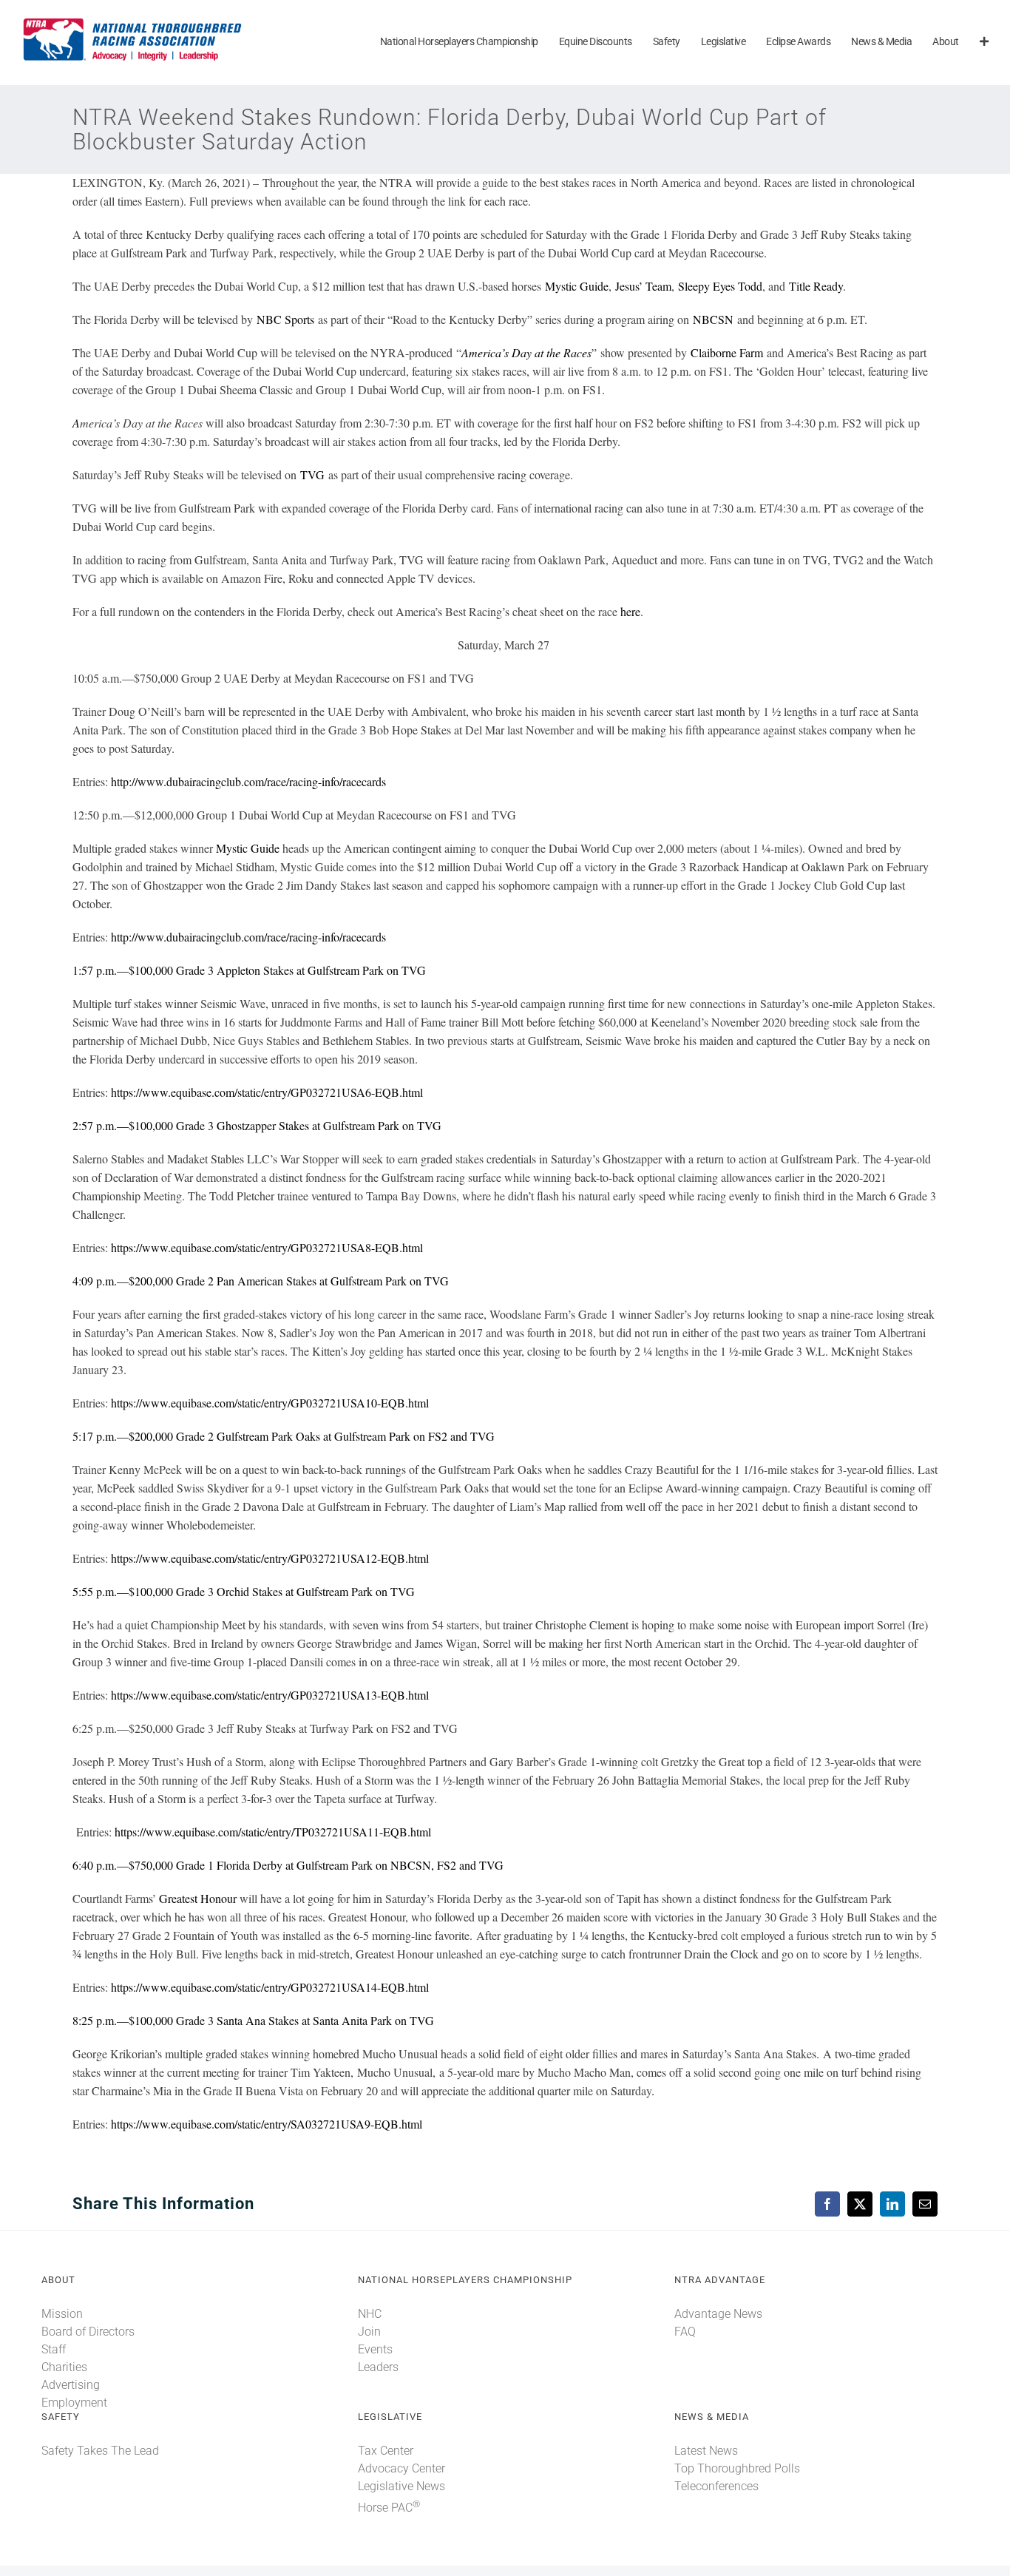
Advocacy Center (401, 2468)
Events (375, 2349)
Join (369, 2332)
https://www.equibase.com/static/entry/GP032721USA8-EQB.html (267, 1247)
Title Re (808, 286)
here (630, 611)
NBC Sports (285, 319)
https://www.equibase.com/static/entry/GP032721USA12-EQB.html (270, 1558)
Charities (64, 2367)
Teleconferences (716, 2486)
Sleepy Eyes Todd (720, 286)
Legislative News (401, 2486)
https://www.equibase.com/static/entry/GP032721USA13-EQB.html (270, 1695)
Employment (74, 2403)
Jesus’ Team (643, 286)
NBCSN (713, 319)
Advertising (71, 2385)
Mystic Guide (577, 286)
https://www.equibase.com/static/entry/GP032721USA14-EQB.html (270, 1987)
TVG (312, 474)
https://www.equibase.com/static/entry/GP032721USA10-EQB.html (270, 1403)
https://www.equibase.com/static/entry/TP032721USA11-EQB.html (273, 1832)
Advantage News (718, 2314)
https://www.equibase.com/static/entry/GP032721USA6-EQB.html (267, 1092)
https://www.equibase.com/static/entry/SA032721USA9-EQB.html (267, 2124)
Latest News (706, 2451)
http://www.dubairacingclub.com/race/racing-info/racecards (248, 781)
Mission (62, 2314)
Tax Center (386, 2451)
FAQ (685, 2332)
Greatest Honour (198, 1898)
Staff (54, 2349)
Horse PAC (389, 2508)
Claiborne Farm (727, 352)
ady (835, 286)
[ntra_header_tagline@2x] (133, 22)
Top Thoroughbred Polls (737, 2468)
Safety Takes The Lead (100, 2451)
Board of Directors (88, 2332)
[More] (984, 43)
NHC (370, 2314)
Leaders (378, 2367)
